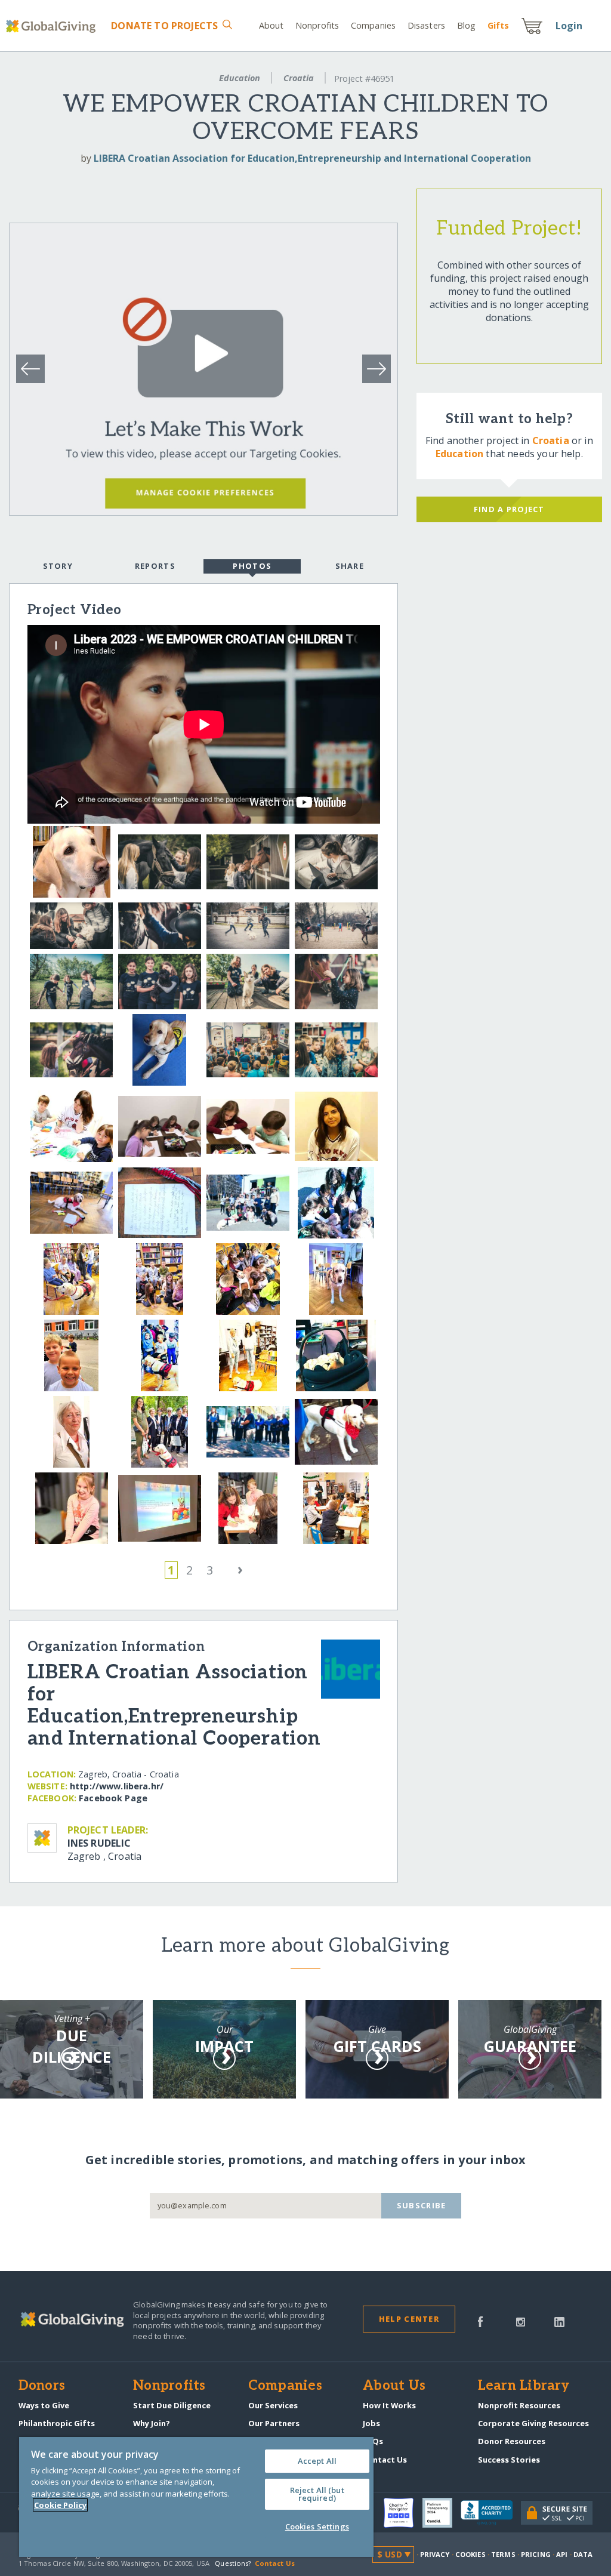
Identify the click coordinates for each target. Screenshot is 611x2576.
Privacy (435, 2554)
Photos (252, 566)
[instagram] (521, 2321)
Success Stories (509, 2460)
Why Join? (152, 2423)
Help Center (409, 2319)
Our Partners (274, 2423)
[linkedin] (559, 2321)
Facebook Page (113, 1798)
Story (58, 566)
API (562, 2554)
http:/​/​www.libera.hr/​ (117, 1786)
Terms (503, 2554)
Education (240, 78)
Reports (155, 566)
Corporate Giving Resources (533, 2423)
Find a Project (509, 509)
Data (583, 2554)
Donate (164, 26)
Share (350, 566)
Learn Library (524, 2386)
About (271, 25)
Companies (373, 25)
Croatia (299, 78)
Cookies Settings (317, 2526)
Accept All (317, 2461)
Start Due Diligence (172, 2405)
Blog (466, 25)
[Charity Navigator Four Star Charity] (403, 2513)
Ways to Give (44, 2405)
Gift (498, 25)
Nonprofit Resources (519, 2405)
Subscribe (422, 2205)
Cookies (470, 2554)
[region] (196, 2497)
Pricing (536, 2554)
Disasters (426, 25)
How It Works (389, 2405)
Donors (42, 2386)
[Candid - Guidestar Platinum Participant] (442, 2513)
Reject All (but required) (317, 2494)
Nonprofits (317, 25)
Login (569, 26)
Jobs (371, 2423)
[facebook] (480, 2321)
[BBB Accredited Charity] (491, 2513)
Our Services (273, 2405)
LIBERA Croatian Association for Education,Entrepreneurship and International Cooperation (312, 158)
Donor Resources (512, 2441)
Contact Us (385, 2460)
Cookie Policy (60, 2505)
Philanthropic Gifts (57, 2423)
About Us (394, 2386)
